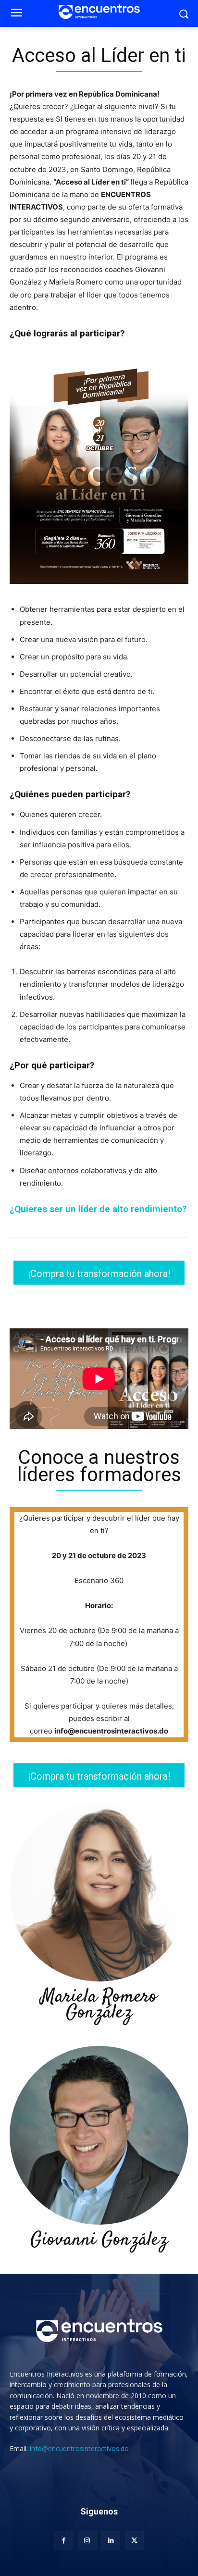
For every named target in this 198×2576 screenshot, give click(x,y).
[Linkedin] (111, 2540)
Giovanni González (99, 2240)
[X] (134, 2540)
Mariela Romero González (99, 2005)
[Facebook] (64, 2540)
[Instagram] (87, 2540)
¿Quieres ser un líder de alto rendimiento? (98, 1209)
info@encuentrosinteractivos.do (79, 2448)
